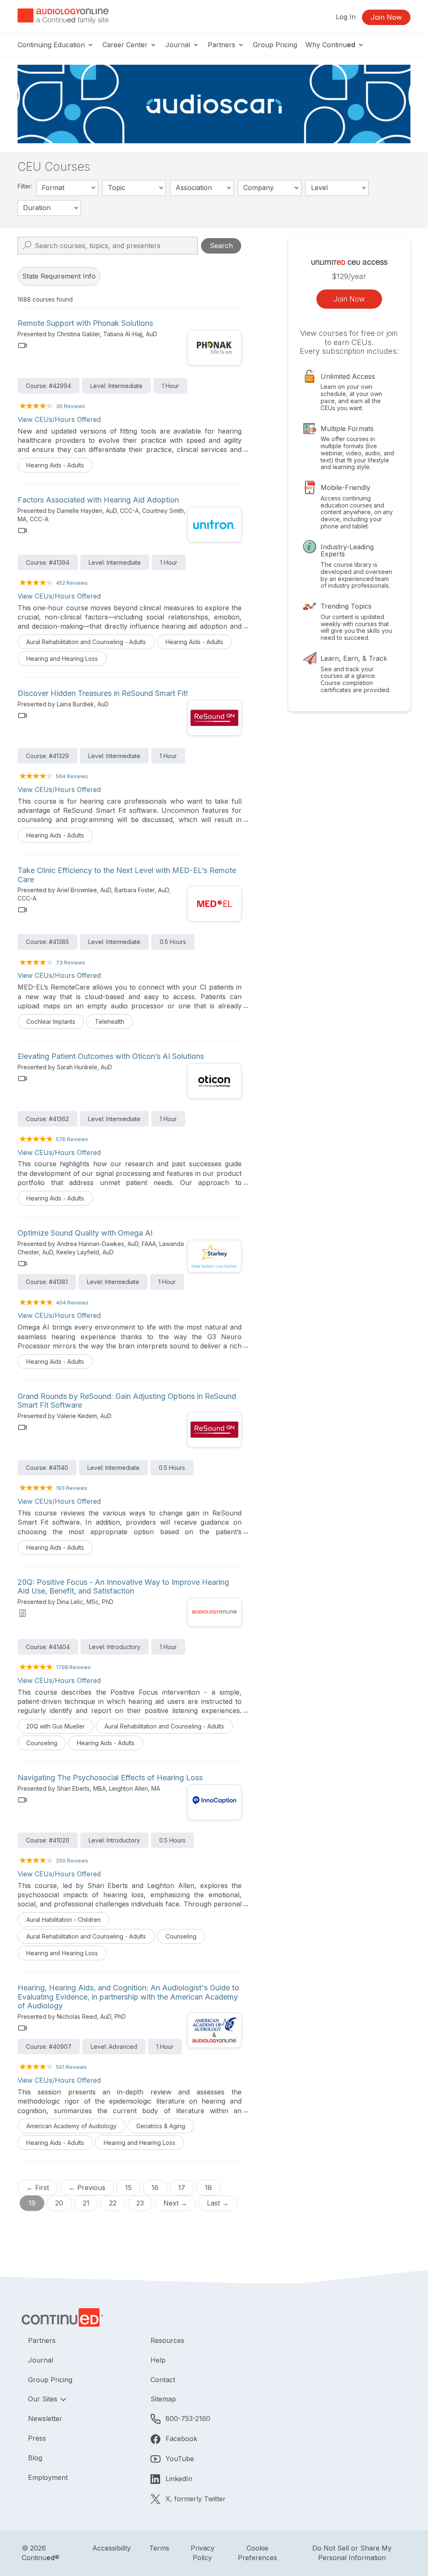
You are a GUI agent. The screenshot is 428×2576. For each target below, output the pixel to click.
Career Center (126, 45)
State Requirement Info (59, 276)
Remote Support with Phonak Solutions (85, 323)
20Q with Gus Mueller (56, 1726)
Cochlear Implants (51, 1022)
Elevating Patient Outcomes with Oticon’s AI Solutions (111, 1056)
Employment (48, 2477)
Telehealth (110, 1022)
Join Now (386, 17)
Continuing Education (52, 45)
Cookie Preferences (257, 2553)
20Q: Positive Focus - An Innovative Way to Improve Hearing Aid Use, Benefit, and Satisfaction (123, 1587)
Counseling (42, 1743)
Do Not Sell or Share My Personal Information (352, 2553)
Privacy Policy (203, 2553)
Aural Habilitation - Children (64, 1920)
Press (37, 2438)
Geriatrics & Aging (161, 2126)
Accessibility (112, 2548)
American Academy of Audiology (71, 2126)
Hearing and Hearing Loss (62, 659)
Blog (35, 2458)
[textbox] (67, 188)
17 (182, 2188)
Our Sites (44, 2399)
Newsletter (45, 2419)
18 (208, 2188)
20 (59, 2203)
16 (155, 2188)
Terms (159, 2548)
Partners (223, 45)
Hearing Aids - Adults (55, 465)
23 (140, 2203)
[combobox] (67, 188)
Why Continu (330, 45)
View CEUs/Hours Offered (59, 419)
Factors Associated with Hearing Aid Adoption (98, 500)
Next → (175, 2203)
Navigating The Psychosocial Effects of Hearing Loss (110, 1778)
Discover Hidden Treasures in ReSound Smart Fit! (103, 693)
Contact (163, 2380)
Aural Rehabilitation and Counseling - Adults (86, 642)
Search (221, 246)
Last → (218, 2203)
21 (86, 2203)
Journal (179, 45)
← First (38, 2188)
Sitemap (163, 2399)
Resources (167, 2340)
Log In (346, 17)
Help (158, 2360)
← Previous (87, 2188)
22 (113, 2203)
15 (128, 2188)
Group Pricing (275, 45)
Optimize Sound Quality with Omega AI (85, 1233)
